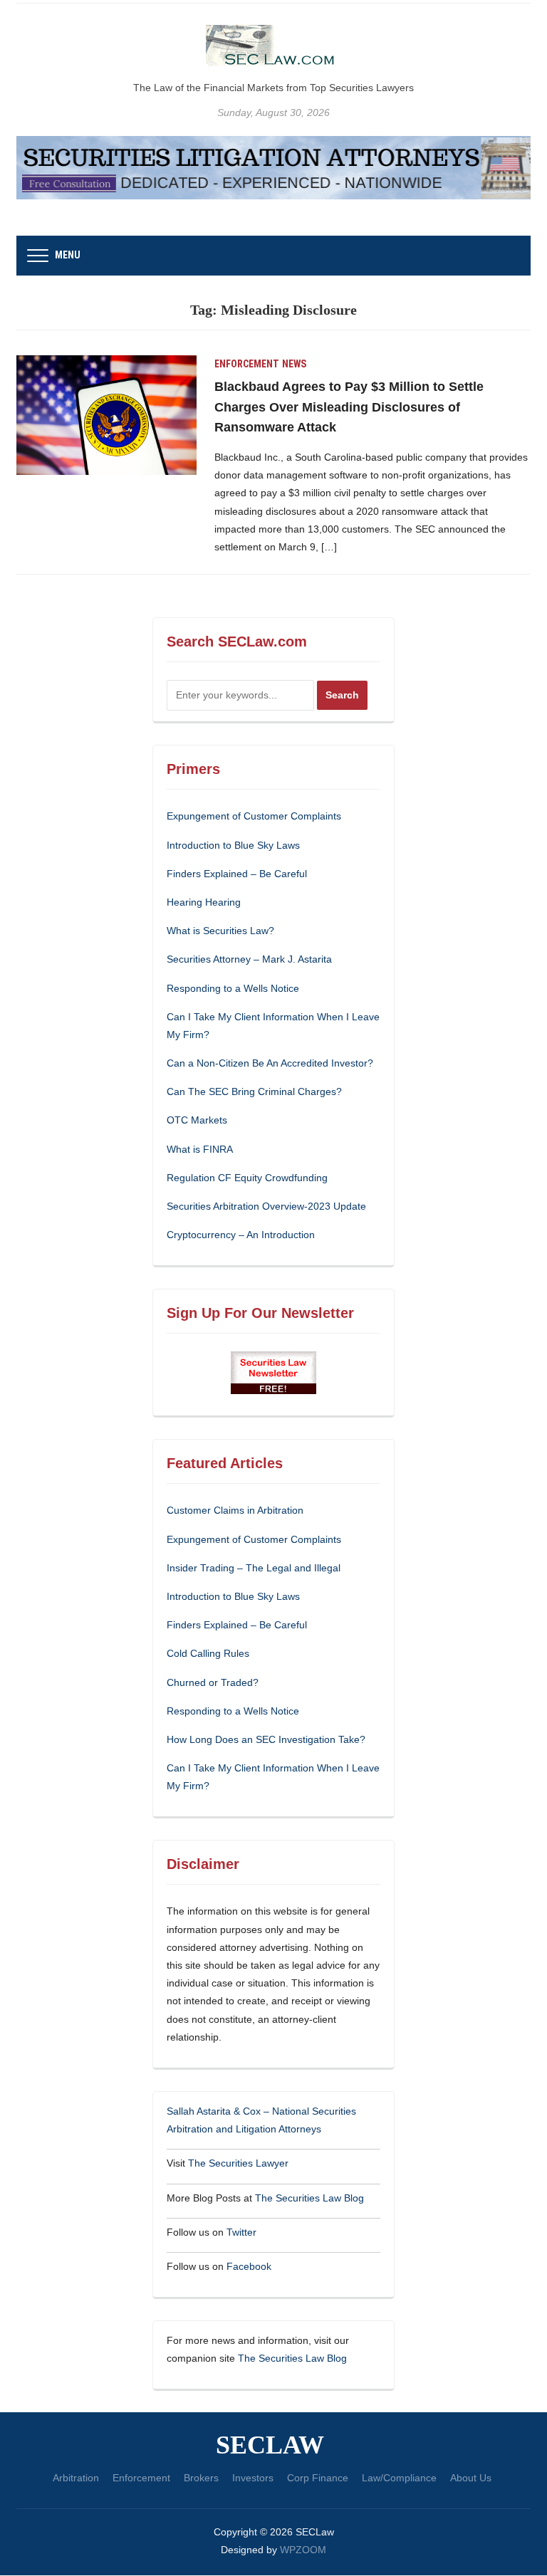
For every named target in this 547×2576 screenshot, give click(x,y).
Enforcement (247, 364)
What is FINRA (200, 1149)
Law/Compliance (399, 2478)
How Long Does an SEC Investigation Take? (266, 1739)
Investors (253, 2478)
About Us (471, 2478)
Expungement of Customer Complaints (254, 816)
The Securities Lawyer (238, 2163)
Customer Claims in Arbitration (235, 1510)
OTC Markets (197, 1120)
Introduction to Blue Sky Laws (233, 845)
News (294, 364)
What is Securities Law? (220, 931)
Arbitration (76, 2478)
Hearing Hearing (205, 902)
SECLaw (270, 2446)
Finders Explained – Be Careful (237, 874)
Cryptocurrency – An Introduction (241, 1235)
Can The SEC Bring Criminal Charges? (254, 1091)
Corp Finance (318, 2478)
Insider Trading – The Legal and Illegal (254, 1568)
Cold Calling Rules (208, 1653)
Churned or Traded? (213, 1682)
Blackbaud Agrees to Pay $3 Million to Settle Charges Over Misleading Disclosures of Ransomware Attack (349, 407)
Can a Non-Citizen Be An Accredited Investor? (270, 1063)
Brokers (201, 2478)
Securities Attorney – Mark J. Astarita (249, 959)
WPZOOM (303, 2550)
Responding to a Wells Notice (233, 988)
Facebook (249, 2266)
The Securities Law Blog (309, 2198)
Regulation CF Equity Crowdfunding (247, 1178)
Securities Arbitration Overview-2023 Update (266, 1206)
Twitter (241, 2232)
